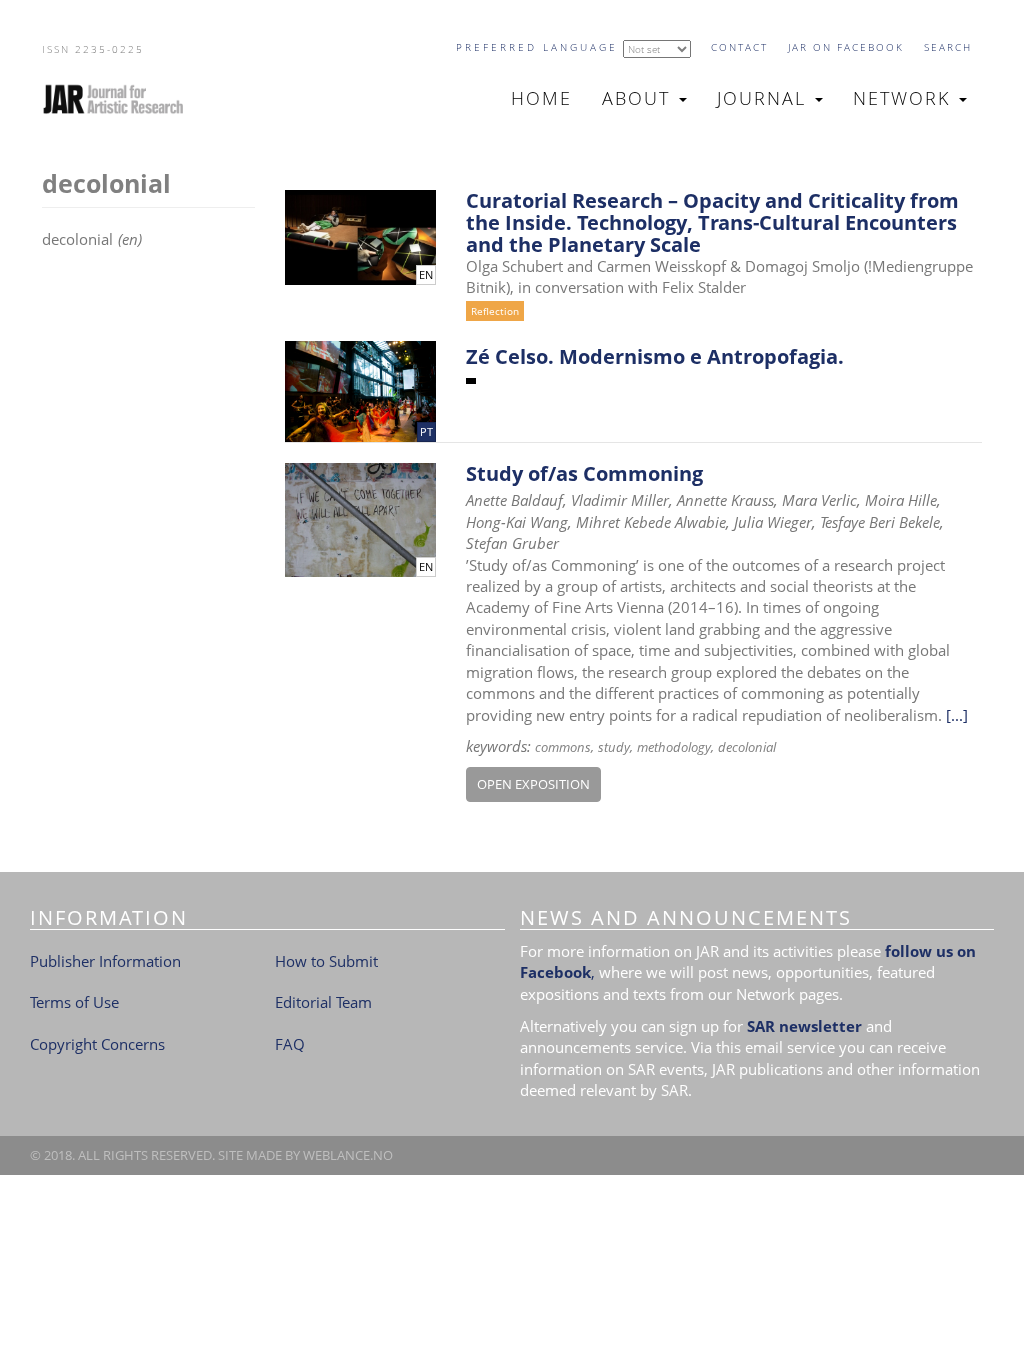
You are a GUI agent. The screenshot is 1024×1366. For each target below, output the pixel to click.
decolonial (747, 747)
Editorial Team (323, 1002)
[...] (957, 715)
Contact (739, 47)
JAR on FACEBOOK (846, 47)
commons (563, 747)
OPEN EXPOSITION (533, 784)
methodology (674, 747)
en (426, 275)
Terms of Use (74, 1002)
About (639, 98)
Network (905, 98)
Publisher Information (105, 961)
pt (426, 432)
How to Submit (326, 961)
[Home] (121, 99)
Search (948, 47)
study (614, 747)
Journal (765, 98)
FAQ (290, 1044)
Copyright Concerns (97, 1044)
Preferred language (537, 47)
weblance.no (348, 1155)
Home (541, 98)
